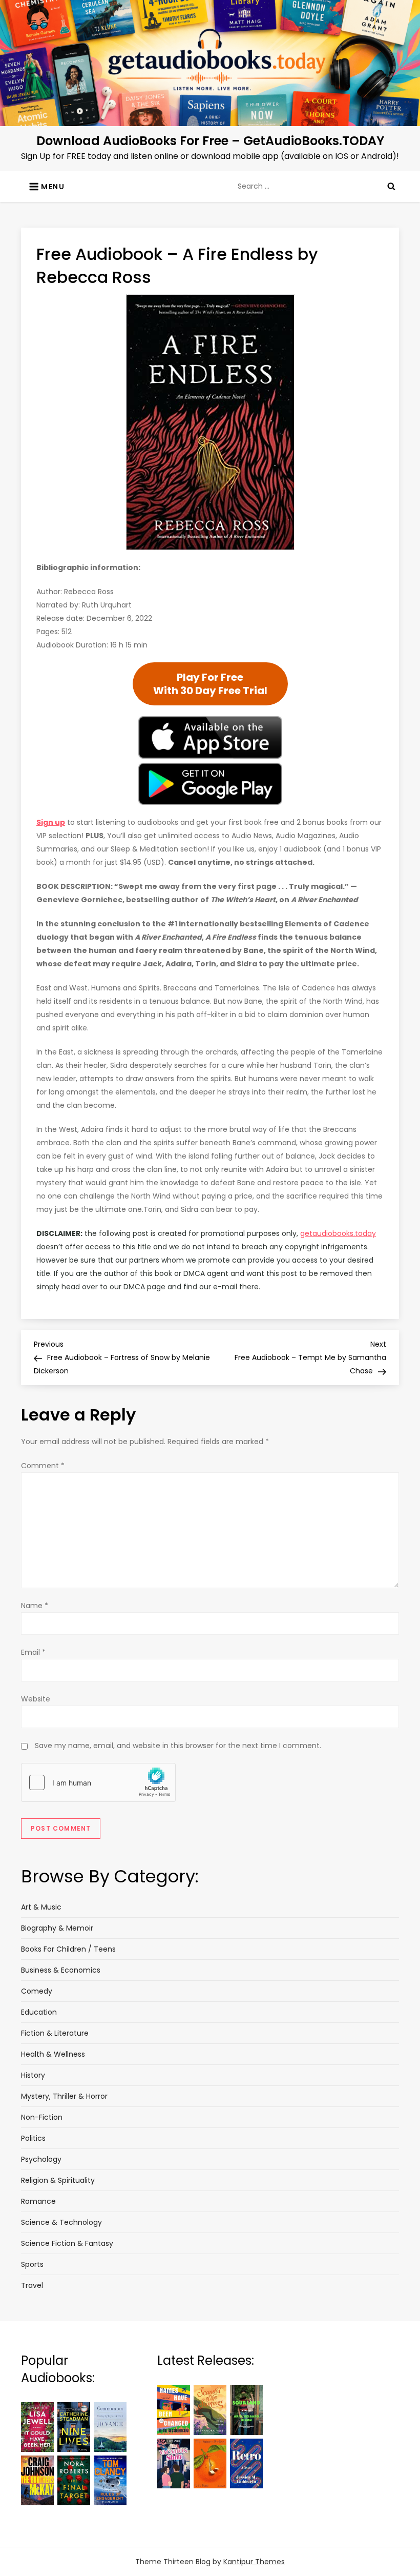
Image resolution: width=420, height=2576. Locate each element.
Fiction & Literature (55, 2033)
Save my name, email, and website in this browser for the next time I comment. (178, 1746)
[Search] (391, 186)
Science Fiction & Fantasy (67, 2243)
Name (35, 1606)
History (33, 2075)
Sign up (51, 822)
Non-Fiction (42, 2117)
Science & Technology (61, 2222)
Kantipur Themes (254, 2562)
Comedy (37, 1991)
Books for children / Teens (68, 1949)
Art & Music (41, 1907)
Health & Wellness (53, 2054)
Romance (38, 2201)
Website (36, 1699)
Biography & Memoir (57, 1928)
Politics (33, 2138)
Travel (32, 2285)
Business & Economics (61, 1970)
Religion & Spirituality (58, 2180)
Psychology (41, 2159)
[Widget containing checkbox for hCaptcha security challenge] (98, 1782)
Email (33, 1652)
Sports (32, 2264)
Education (39, 2012)
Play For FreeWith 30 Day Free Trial (210, 684)
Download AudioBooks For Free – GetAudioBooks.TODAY (210, 141)
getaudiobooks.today (338, 1233)
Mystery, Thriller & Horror (64, 2096)
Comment (43, 1466)
